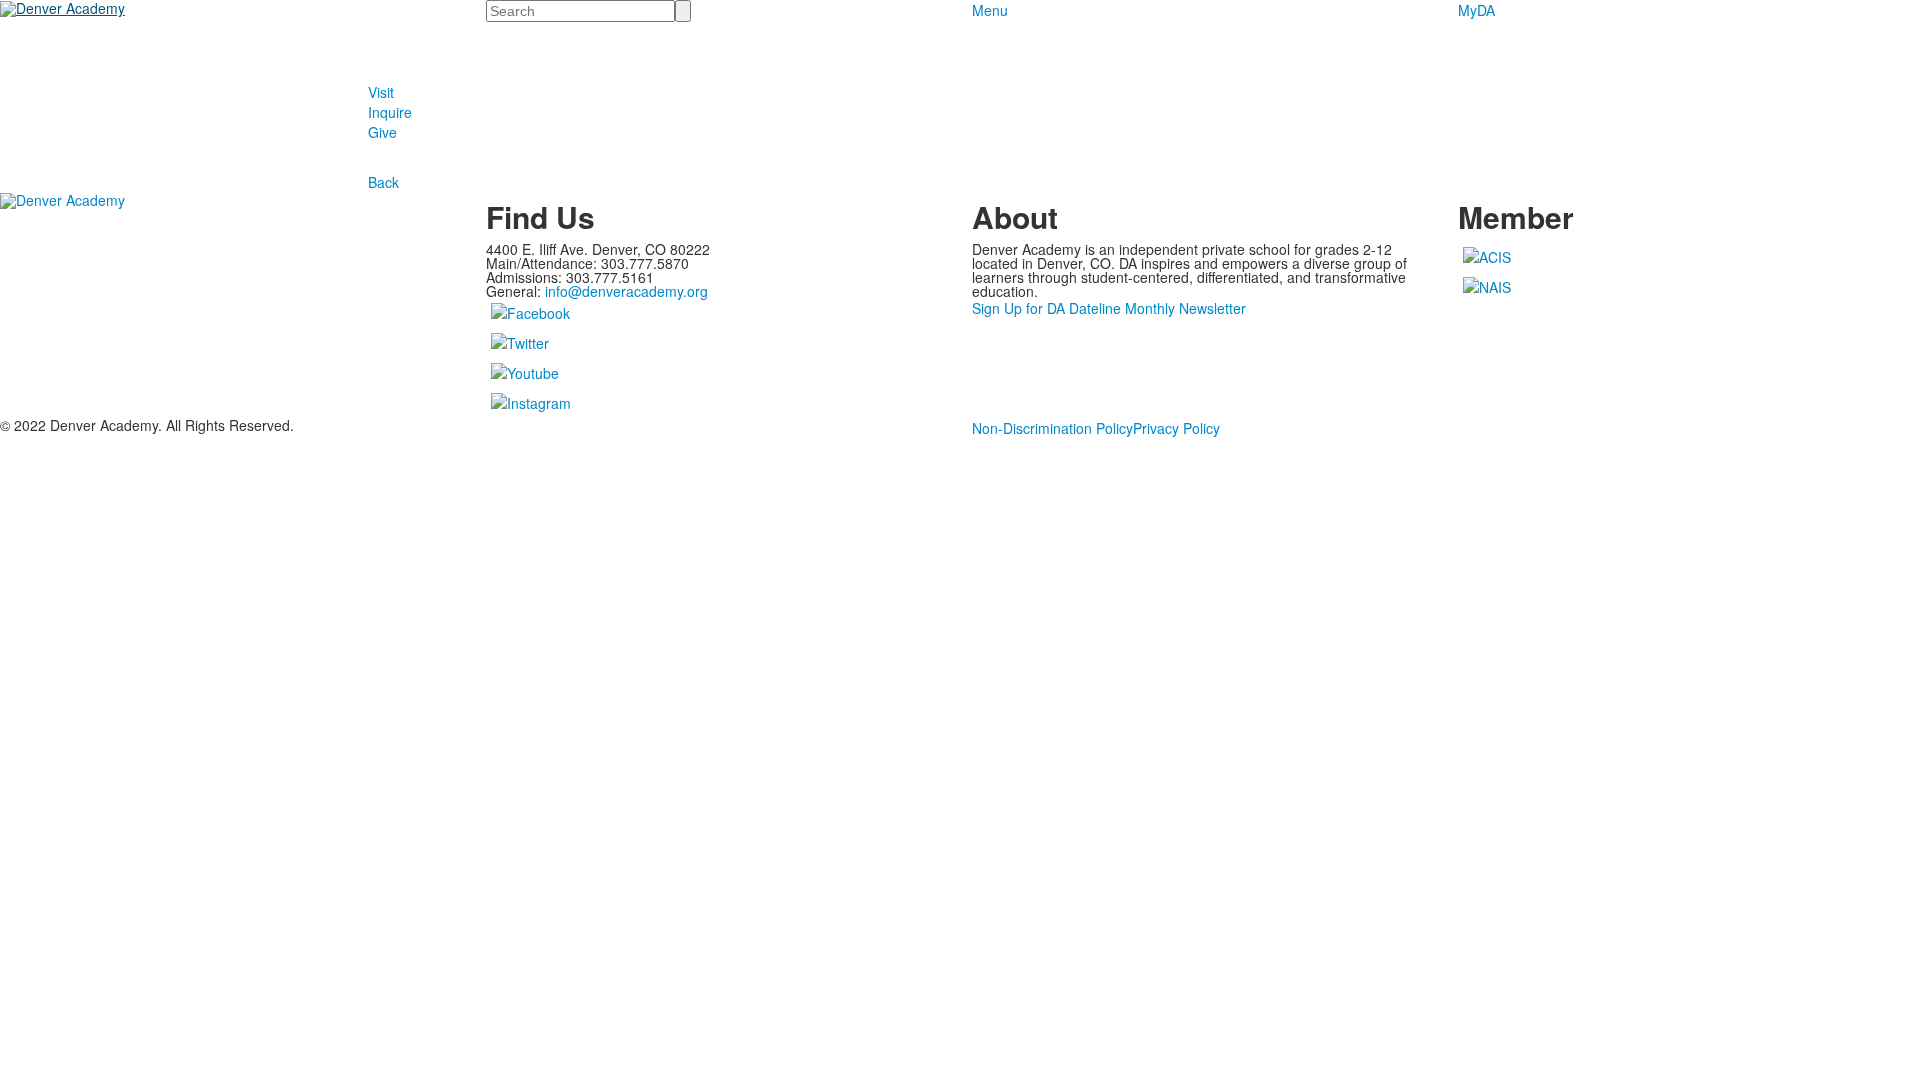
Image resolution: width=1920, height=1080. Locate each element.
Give (382, 132)
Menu (990, 10)
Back (383, 182)
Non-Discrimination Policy (1052, 428)
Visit (381, 92)
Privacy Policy (1176, 428)
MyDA (1476, 10)
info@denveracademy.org (626, 291)
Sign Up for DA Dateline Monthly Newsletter (1109, 308)
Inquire (390, 112)
